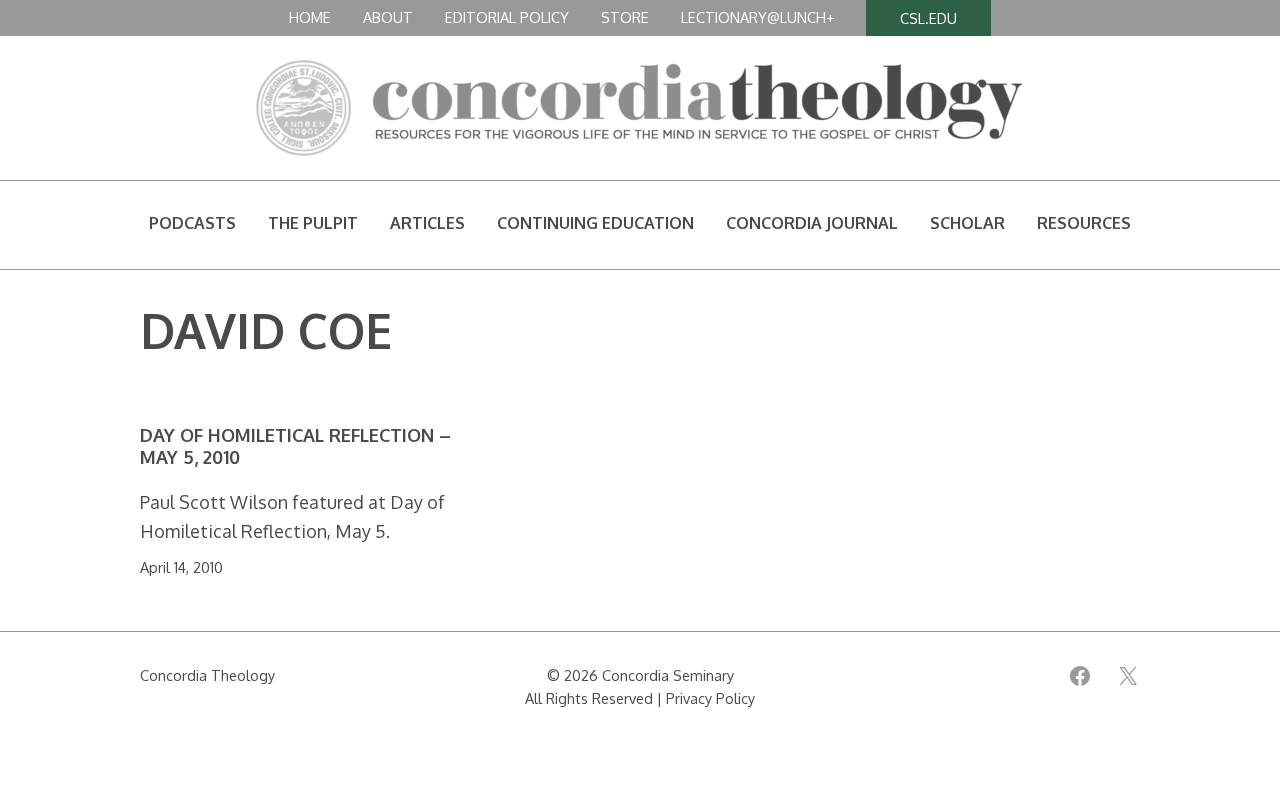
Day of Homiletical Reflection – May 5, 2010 (295, 446)
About (388, 17)
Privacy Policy (710, 698)
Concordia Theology (207, 675)
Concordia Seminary (668, 675)
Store (625, 17)
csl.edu (928, 18)
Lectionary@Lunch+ (757, 17)
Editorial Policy (507, 17)
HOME (310, 17)
